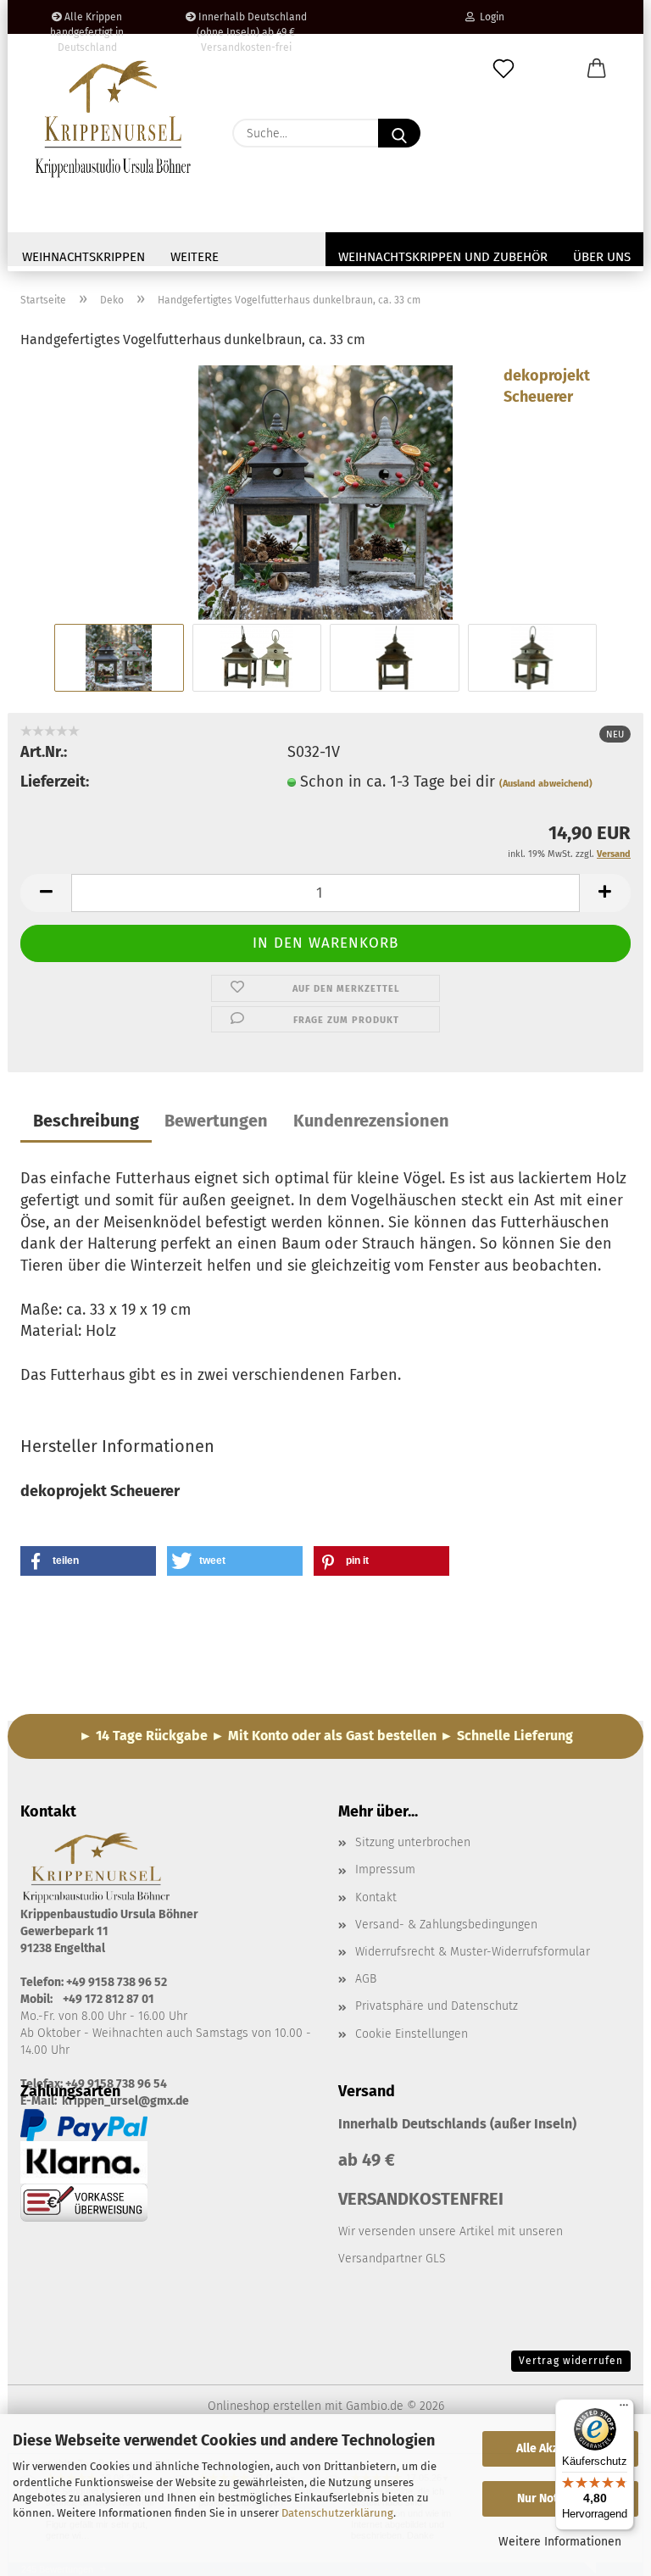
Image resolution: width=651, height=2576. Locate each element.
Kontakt (376, 1897)
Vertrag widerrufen (571, 2361)
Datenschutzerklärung (337, 2513)
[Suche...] (399, 133)
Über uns (602, 257)
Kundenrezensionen (371, 1121)
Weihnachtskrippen (83, 257)
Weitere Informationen (560, 2542)
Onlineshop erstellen (264, 2406)
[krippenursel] (114, 119)
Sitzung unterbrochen (413, 1842)
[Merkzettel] (504, 70)
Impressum (385, 1869)
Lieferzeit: (55, 782)
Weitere (195, 257)
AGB (366, 1979)
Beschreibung (86, 1121)
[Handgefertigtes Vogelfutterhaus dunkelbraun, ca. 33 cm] (325, 491)
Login (490, 17)
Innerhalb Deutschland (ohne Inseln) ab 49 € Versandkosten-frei (251, 22)
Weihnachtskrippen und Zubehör (443, 257)
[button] (597, 70)
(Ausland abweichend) (546, 784)
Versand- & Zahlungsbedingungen (446, 1925)
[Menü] (624, 2409)
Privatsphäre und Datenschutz (437, 2006)
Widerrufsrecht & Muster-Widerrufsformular (473, 1952)
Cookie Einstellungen (412, 2034)
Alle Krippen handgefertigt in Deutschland (87, 22)
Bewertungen (216, 1121)
